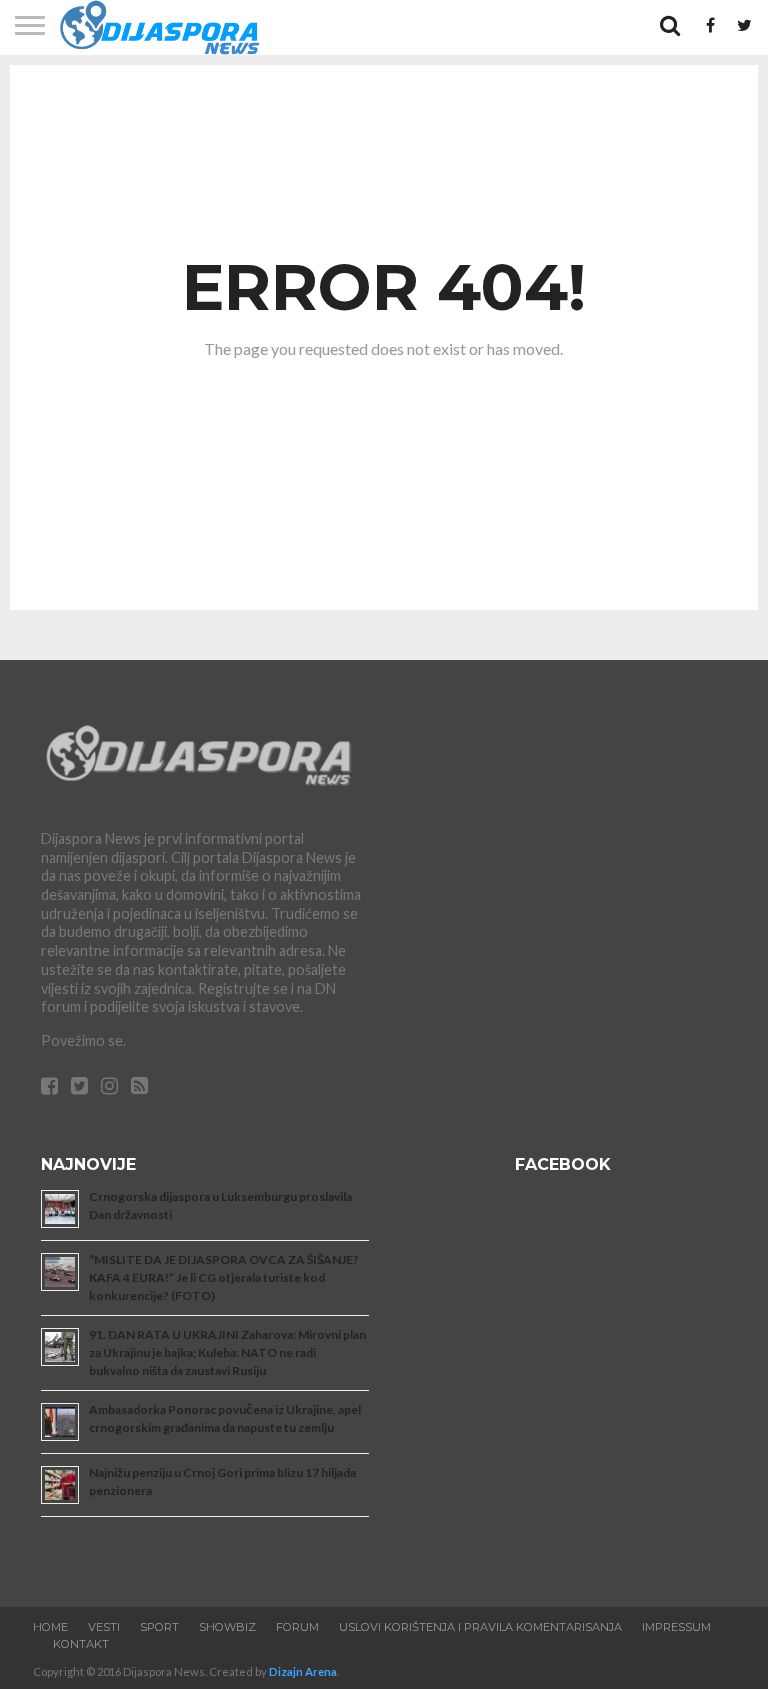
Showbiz (227, 1627)
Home (50, 1627)
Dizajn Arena (303, 1671)
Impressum (676, 1627)
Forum (297, 1627)
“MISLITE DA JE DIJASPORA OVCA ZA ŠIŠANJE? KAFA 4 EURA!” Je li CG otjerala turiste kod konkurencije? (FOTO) (224, 1277)
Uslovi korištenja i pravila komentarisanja (480, 1627)
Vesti (104, 1627)
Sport (159, 1627)
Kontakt (81, 1644)
